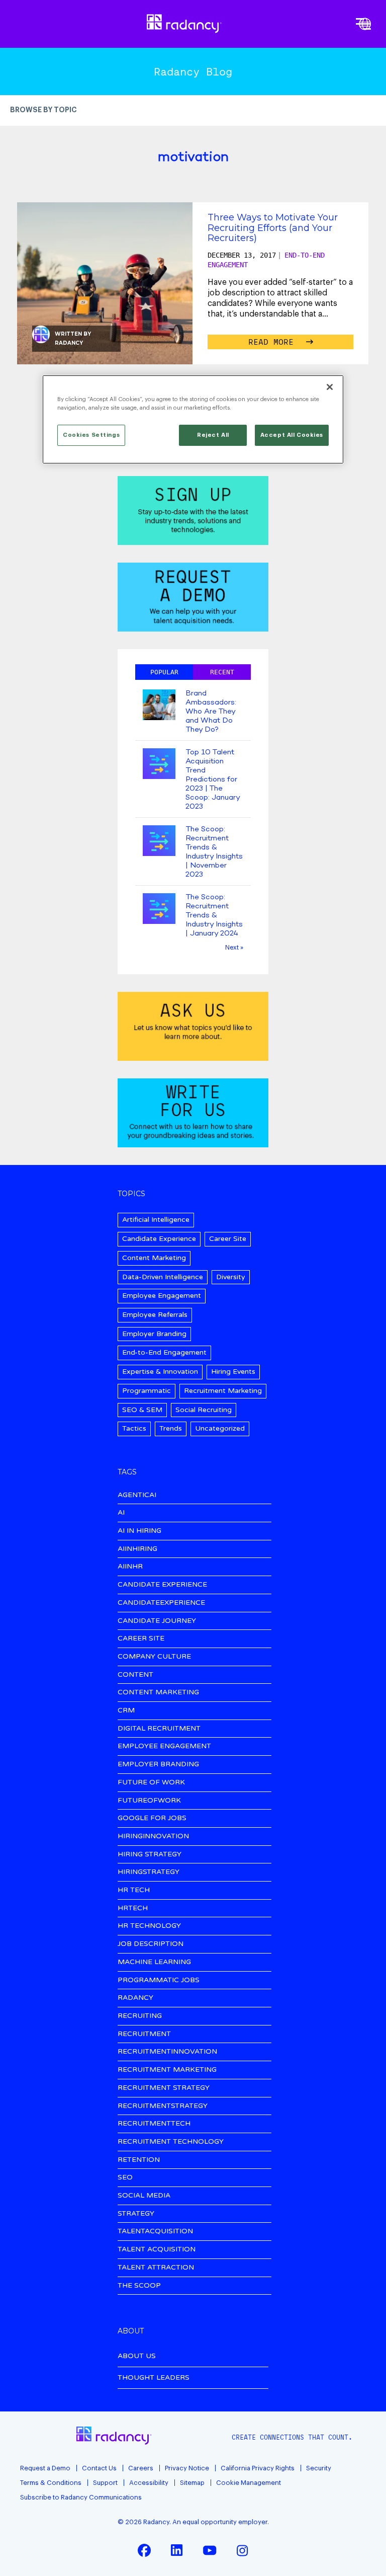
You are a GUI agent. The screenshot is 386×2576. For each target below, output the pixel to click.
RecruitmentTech (154, 2124)
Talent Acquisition (157, 2250)
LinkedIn (177, 2550)
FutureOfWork (149, 1801)
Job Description (151, 1944)
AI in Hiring (139, 1531)
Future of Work (151, 1783)
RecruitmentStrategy (163, 2106)
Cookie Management (249, 2483)
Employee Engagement (162, 1296)
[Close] (330, 387)
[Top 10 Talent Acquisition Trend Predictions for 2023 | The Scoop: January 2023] (159, 765)
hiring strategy (150, 1855)
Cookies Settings (91, 435)
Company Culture (154, 1657)
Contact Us (99, 2468)
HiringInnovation (153, 1837)
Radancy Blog (193, 71)
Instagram (242, 2550)
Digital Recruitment (159, 1729)
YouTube (210, 2550)
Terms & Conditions (51, 2483)
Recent (222, 672)
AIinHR (130, 1567)
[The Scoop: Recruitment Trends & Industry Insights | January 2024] (159, 910)
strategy (136, 2214)
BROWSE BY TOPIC (43, 110)
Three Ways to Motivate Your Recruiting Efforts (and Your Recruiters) (273, 227)
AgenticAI (137, 1495)
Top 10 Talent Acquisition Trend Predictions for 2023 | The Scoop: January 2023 (213, 779)
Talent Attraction (156, 2268)
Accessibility (149, 2483)
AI (121, 1513)
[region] (193, 419)
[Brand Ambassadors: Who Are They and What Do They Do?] (159, 706)
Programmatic (147, 1391)
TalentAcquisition (155, 2232)
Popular (164, 672)
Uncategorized (220, 1428)
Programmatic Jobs (159, 1980)
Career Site (228, 1239)
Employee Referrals (155, 1315)
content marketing (158, 1693)
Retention (139, 2160)
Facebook (144, 2550)
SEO (125, 2178)
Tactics (134, 1428)
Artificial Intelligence (156, 1220)
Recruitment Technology (171, 2142)
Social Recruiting (204, 1410)
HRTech (133, 1908)
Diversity (231, 1277)
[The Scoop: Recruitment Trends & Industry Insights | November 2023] (159, 842)
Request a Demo (45, 2468)
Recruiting (140, 2016)
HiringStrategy (149, 1872)
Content (135, 1675)
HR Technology (149, 1926)
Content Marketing (154, 1258)
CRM (126, 1711)
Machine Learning (154, 1962)
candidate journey (157, 1621)
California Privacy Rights (258, 2468)
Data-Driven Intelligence (163, 1277)
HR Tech (134, 1890)
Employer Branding (154, 1334)
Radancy (69, 343)
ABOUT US (137, 2356)
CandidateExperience (161, 1603)
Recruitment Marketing (223, 1391)
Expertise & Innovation (160, 1372)
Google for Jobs (152, 1818)
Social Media (144, 2196)
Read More (273, 342)
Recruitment (144, 2034)
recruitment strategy (164, 2088)
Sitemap (192, 2483)
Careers (141, 2468)
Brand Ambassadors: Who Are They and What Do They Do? (211, 712)
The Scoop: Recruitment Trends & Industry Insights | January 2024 (214, 915)
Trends (171, 1428)
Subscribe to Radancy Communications (81, 2497)
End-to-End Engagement (164, 1352)
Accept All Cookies (292, 435)
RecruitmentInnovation (167, 2052)
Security (319, 2468)
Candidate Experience (159, 1239)
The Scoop (139, 2286)
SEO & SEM (142, 1410)
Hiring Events (233, 1372)
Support (105, 2483)
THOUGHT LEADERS (154, 2377)
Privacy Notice (187, 2468)
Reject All (213, 435)
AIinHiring (137, 1549)
